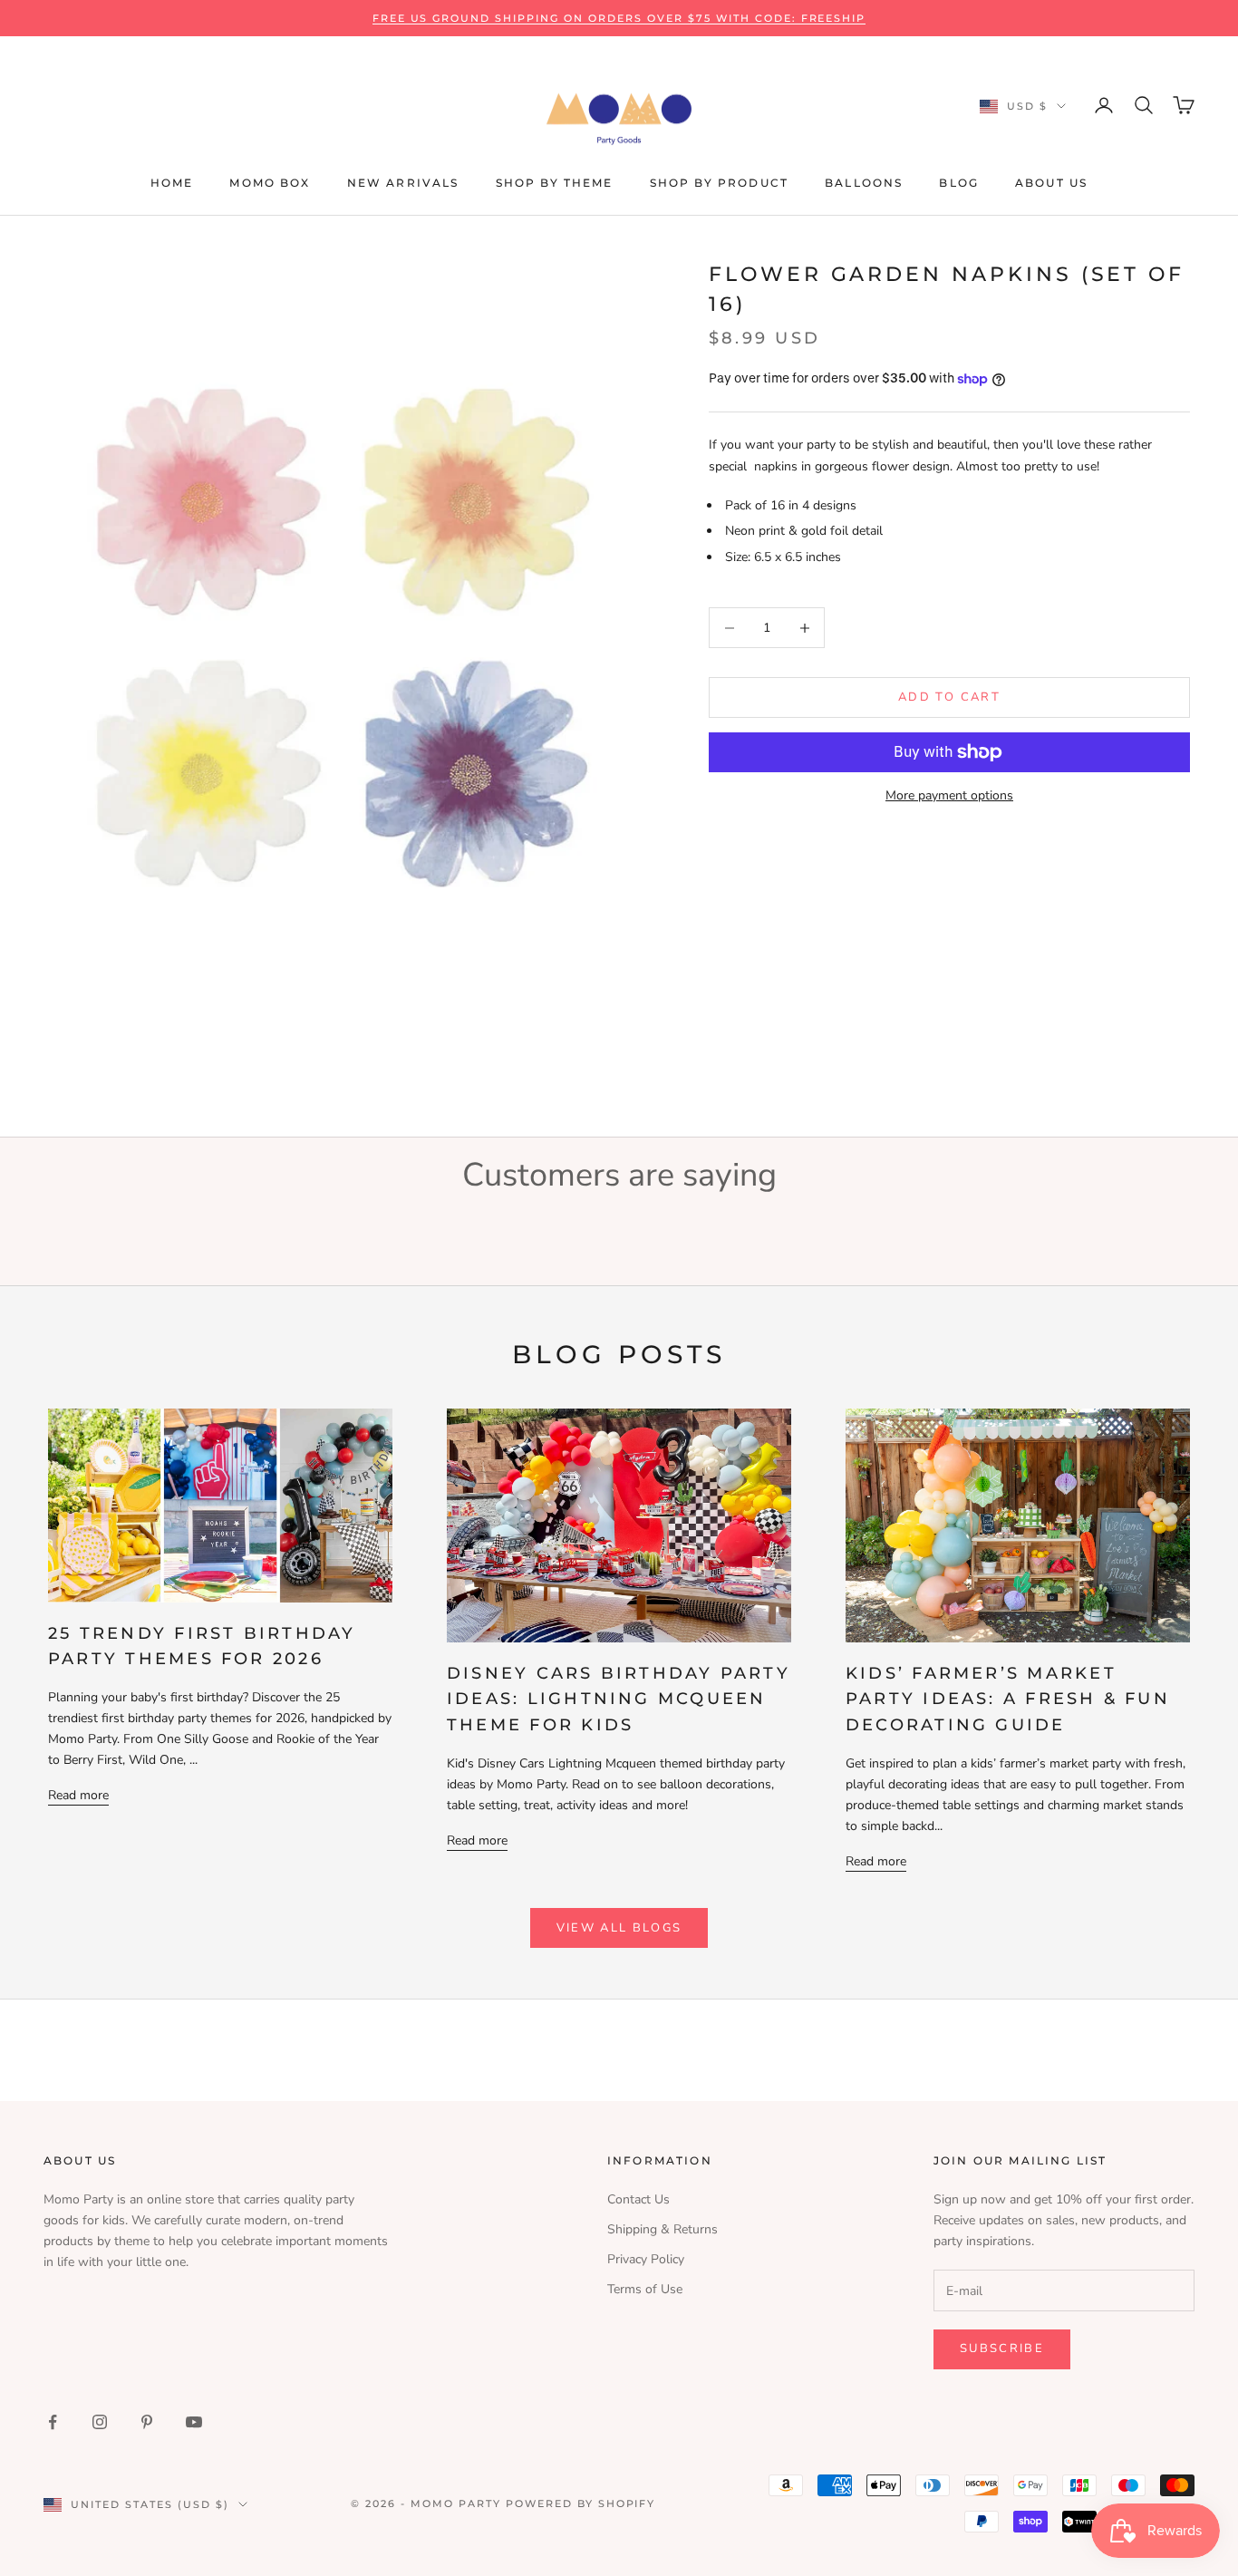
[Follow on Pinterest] (147, 2422)
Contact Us (638, 2199)
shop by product (719, 183)
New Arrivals (403, 183)
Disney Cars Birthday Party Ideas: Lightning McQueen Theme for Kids (619, 1699)
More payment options (949, 795)
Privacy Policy (646, 2259)
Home (172, 183)
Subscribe (1002, 2348)
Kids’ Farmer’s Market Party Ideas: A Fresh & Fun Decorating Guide (1008, 1699)
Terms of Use (645, 2289)
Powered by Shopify (581, 2503)
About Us (1051, 183)
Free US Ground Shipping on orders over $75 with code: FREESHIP (619, 18)
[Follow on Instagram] (100, 2422)
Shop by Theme (555, 183)
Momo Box (270, 183)
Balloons (864, 183)
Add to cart (949, 697)
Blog (959, 183)
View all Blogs (619, 1928)
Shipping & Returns (663, 2229)
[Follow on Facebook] (53, 2422)
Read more (78, 1795)
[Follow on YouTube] (194, 2422)
